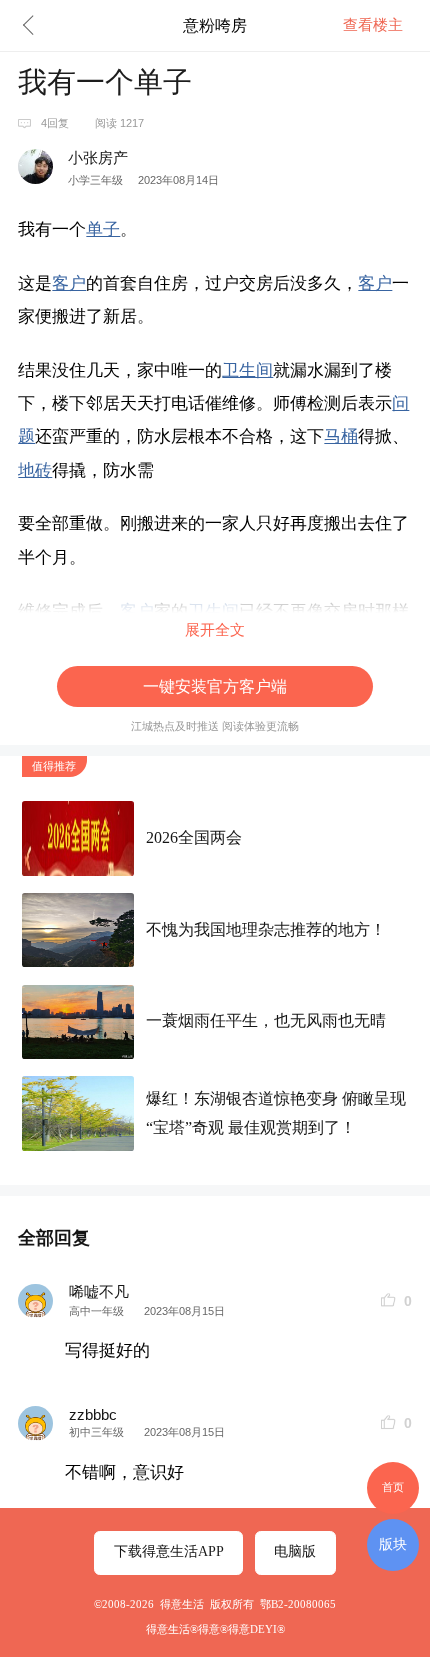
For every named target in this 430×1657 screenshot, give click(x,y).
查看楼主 (373, 25)
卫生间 (247, 370)
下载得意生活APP (169, 1551)
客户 (69, 283)
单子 (103, 229)
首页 (393, 1487)
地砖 (35, 470)
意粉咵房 (215, 25)
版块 (393, 1544)
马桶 (341, 436)
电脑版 (295, 1551)
